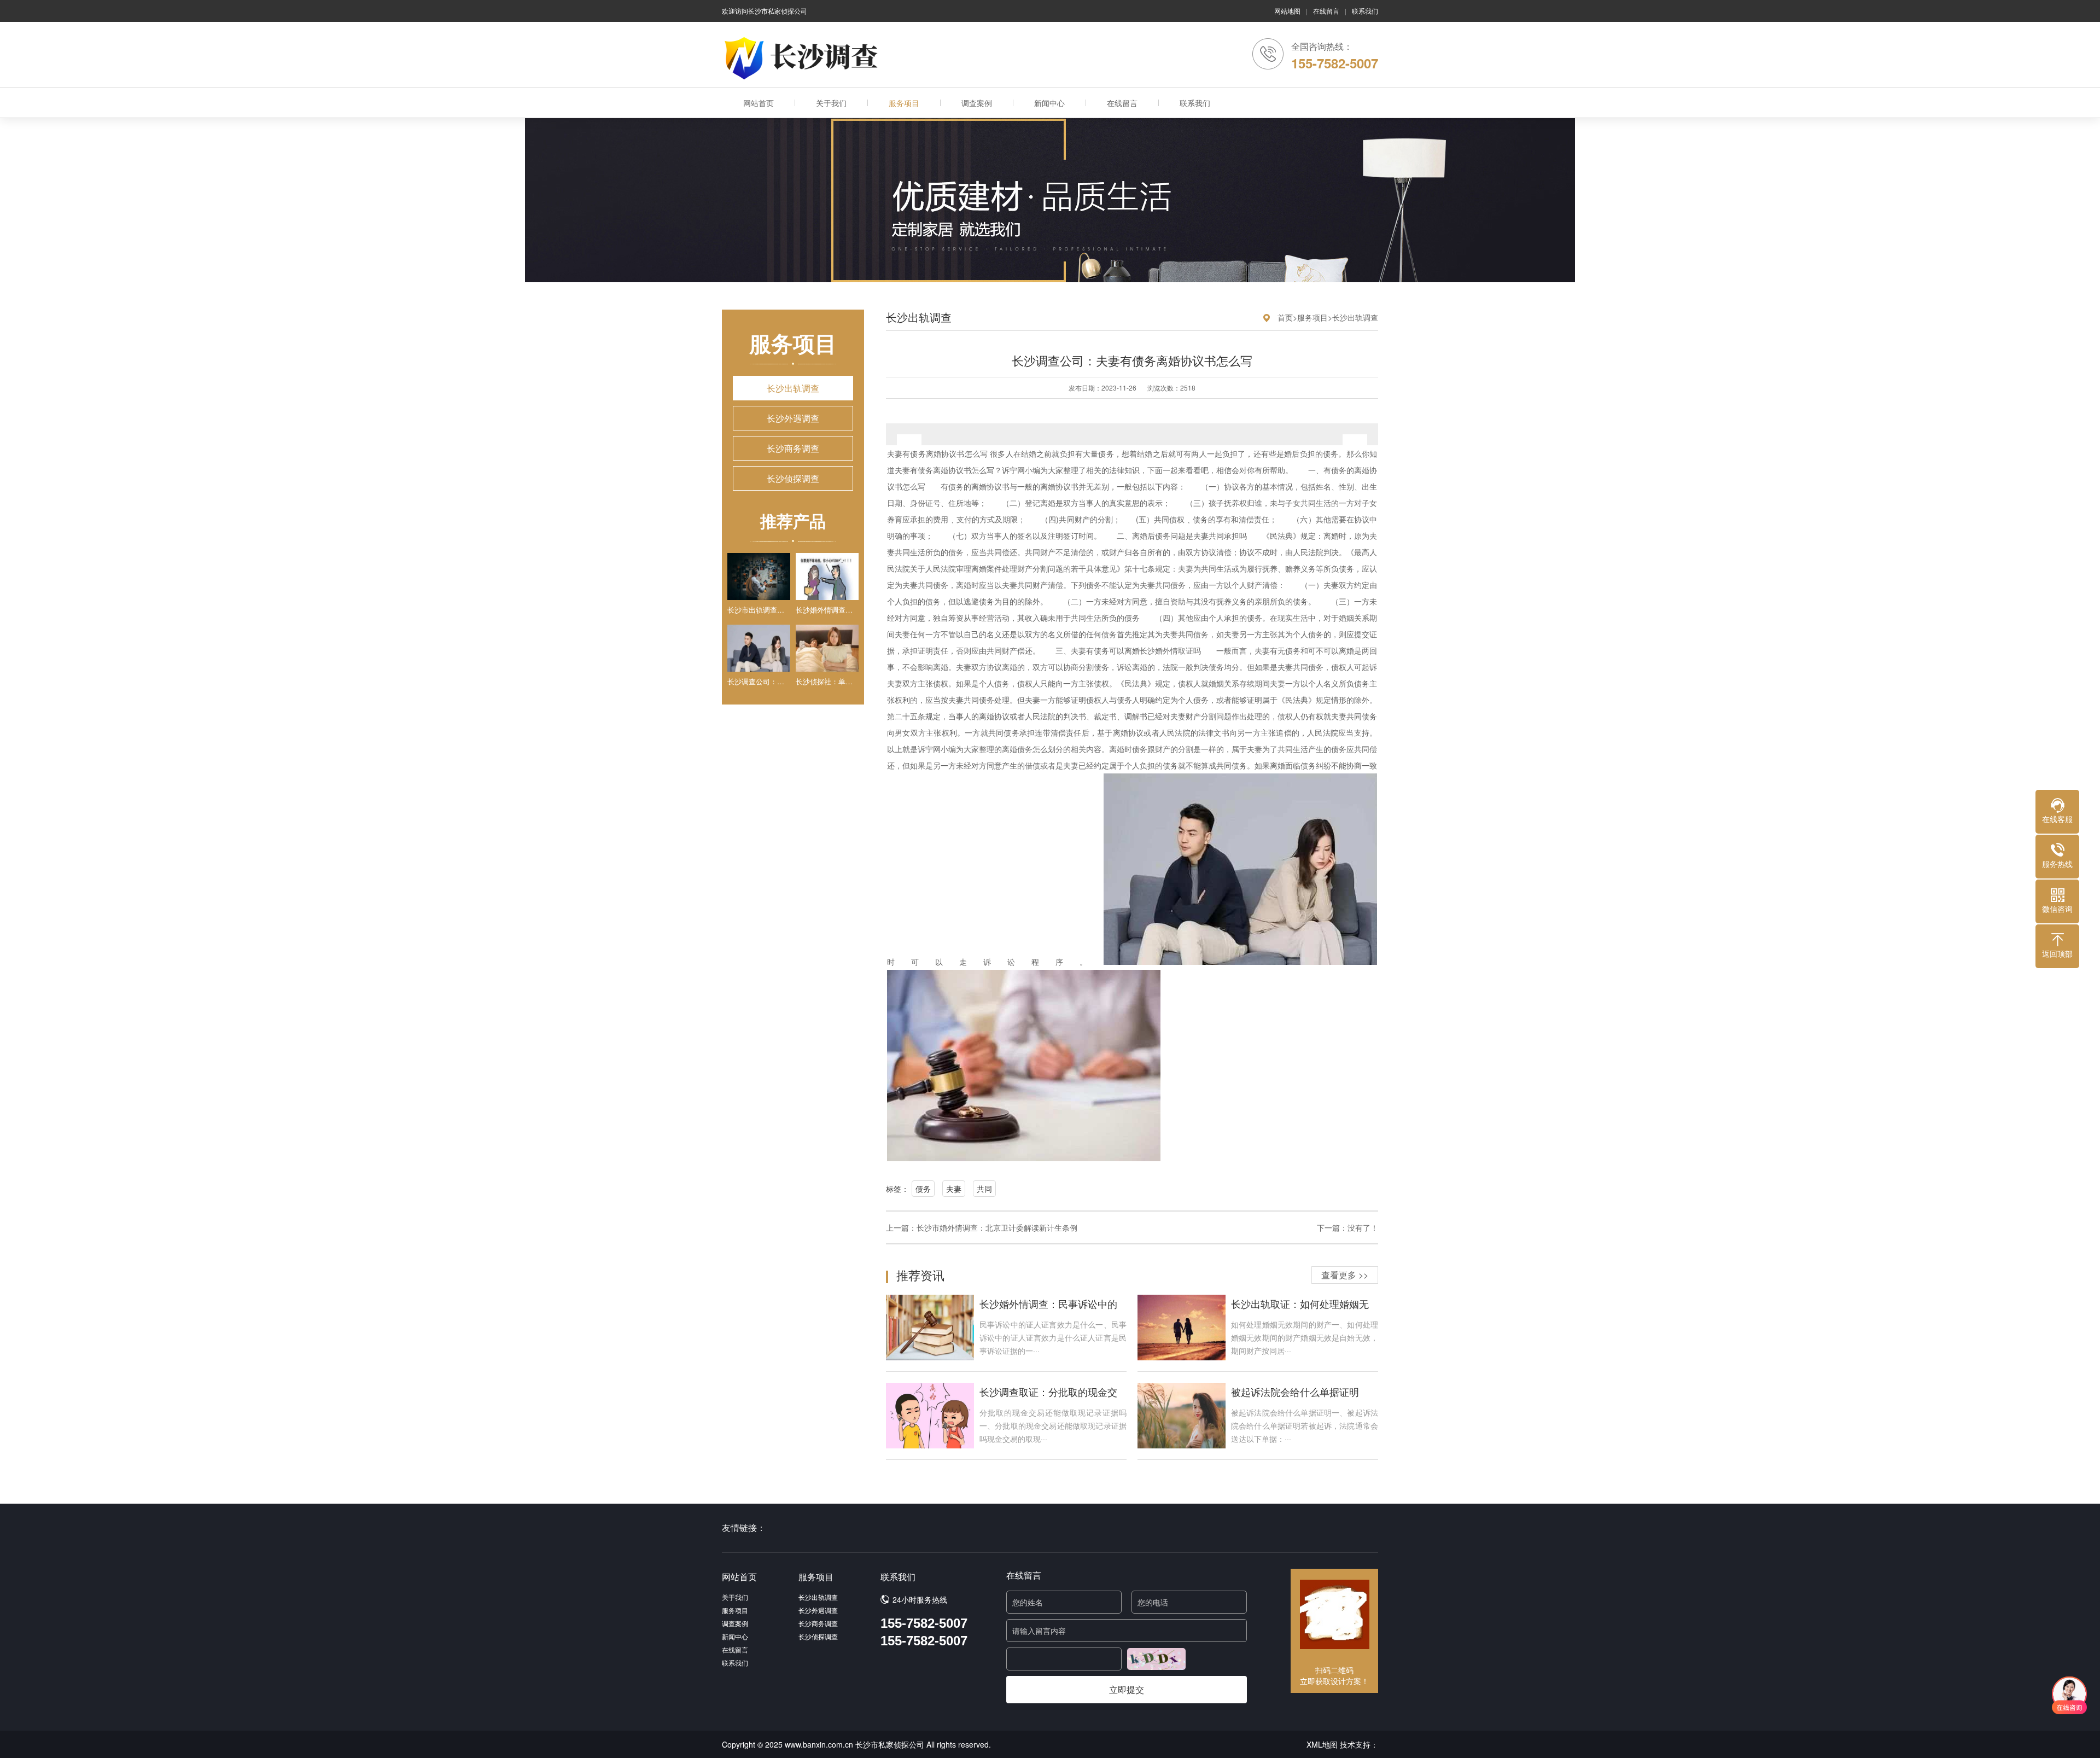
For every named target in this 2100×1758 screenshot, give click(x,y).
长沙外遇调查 (793, 418)
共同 (984, 1189)
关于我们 (831, 103)
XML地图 (1322, 1744)
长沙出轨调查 (793, 388)
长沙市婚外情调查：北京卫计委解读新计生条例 (997, 1227)
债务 (923, 1189)
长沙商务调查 (793, 448)
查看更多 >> (1345, 1275)
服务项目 (904, 103)
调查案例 (977, 103)
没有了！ (1363, 1227)
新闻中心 (1049, 103)
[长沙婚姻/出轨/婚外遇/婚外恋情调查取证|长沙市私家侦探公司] (804, 58)
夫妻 (954, 1189)
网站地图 (1287, 11)
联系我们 (1365, 11)
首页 (1285, 317)
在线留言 (1326, 11)
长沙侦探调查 (793, 478)
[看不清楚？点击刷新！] (1156, 1659)
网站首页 (759, 103)
